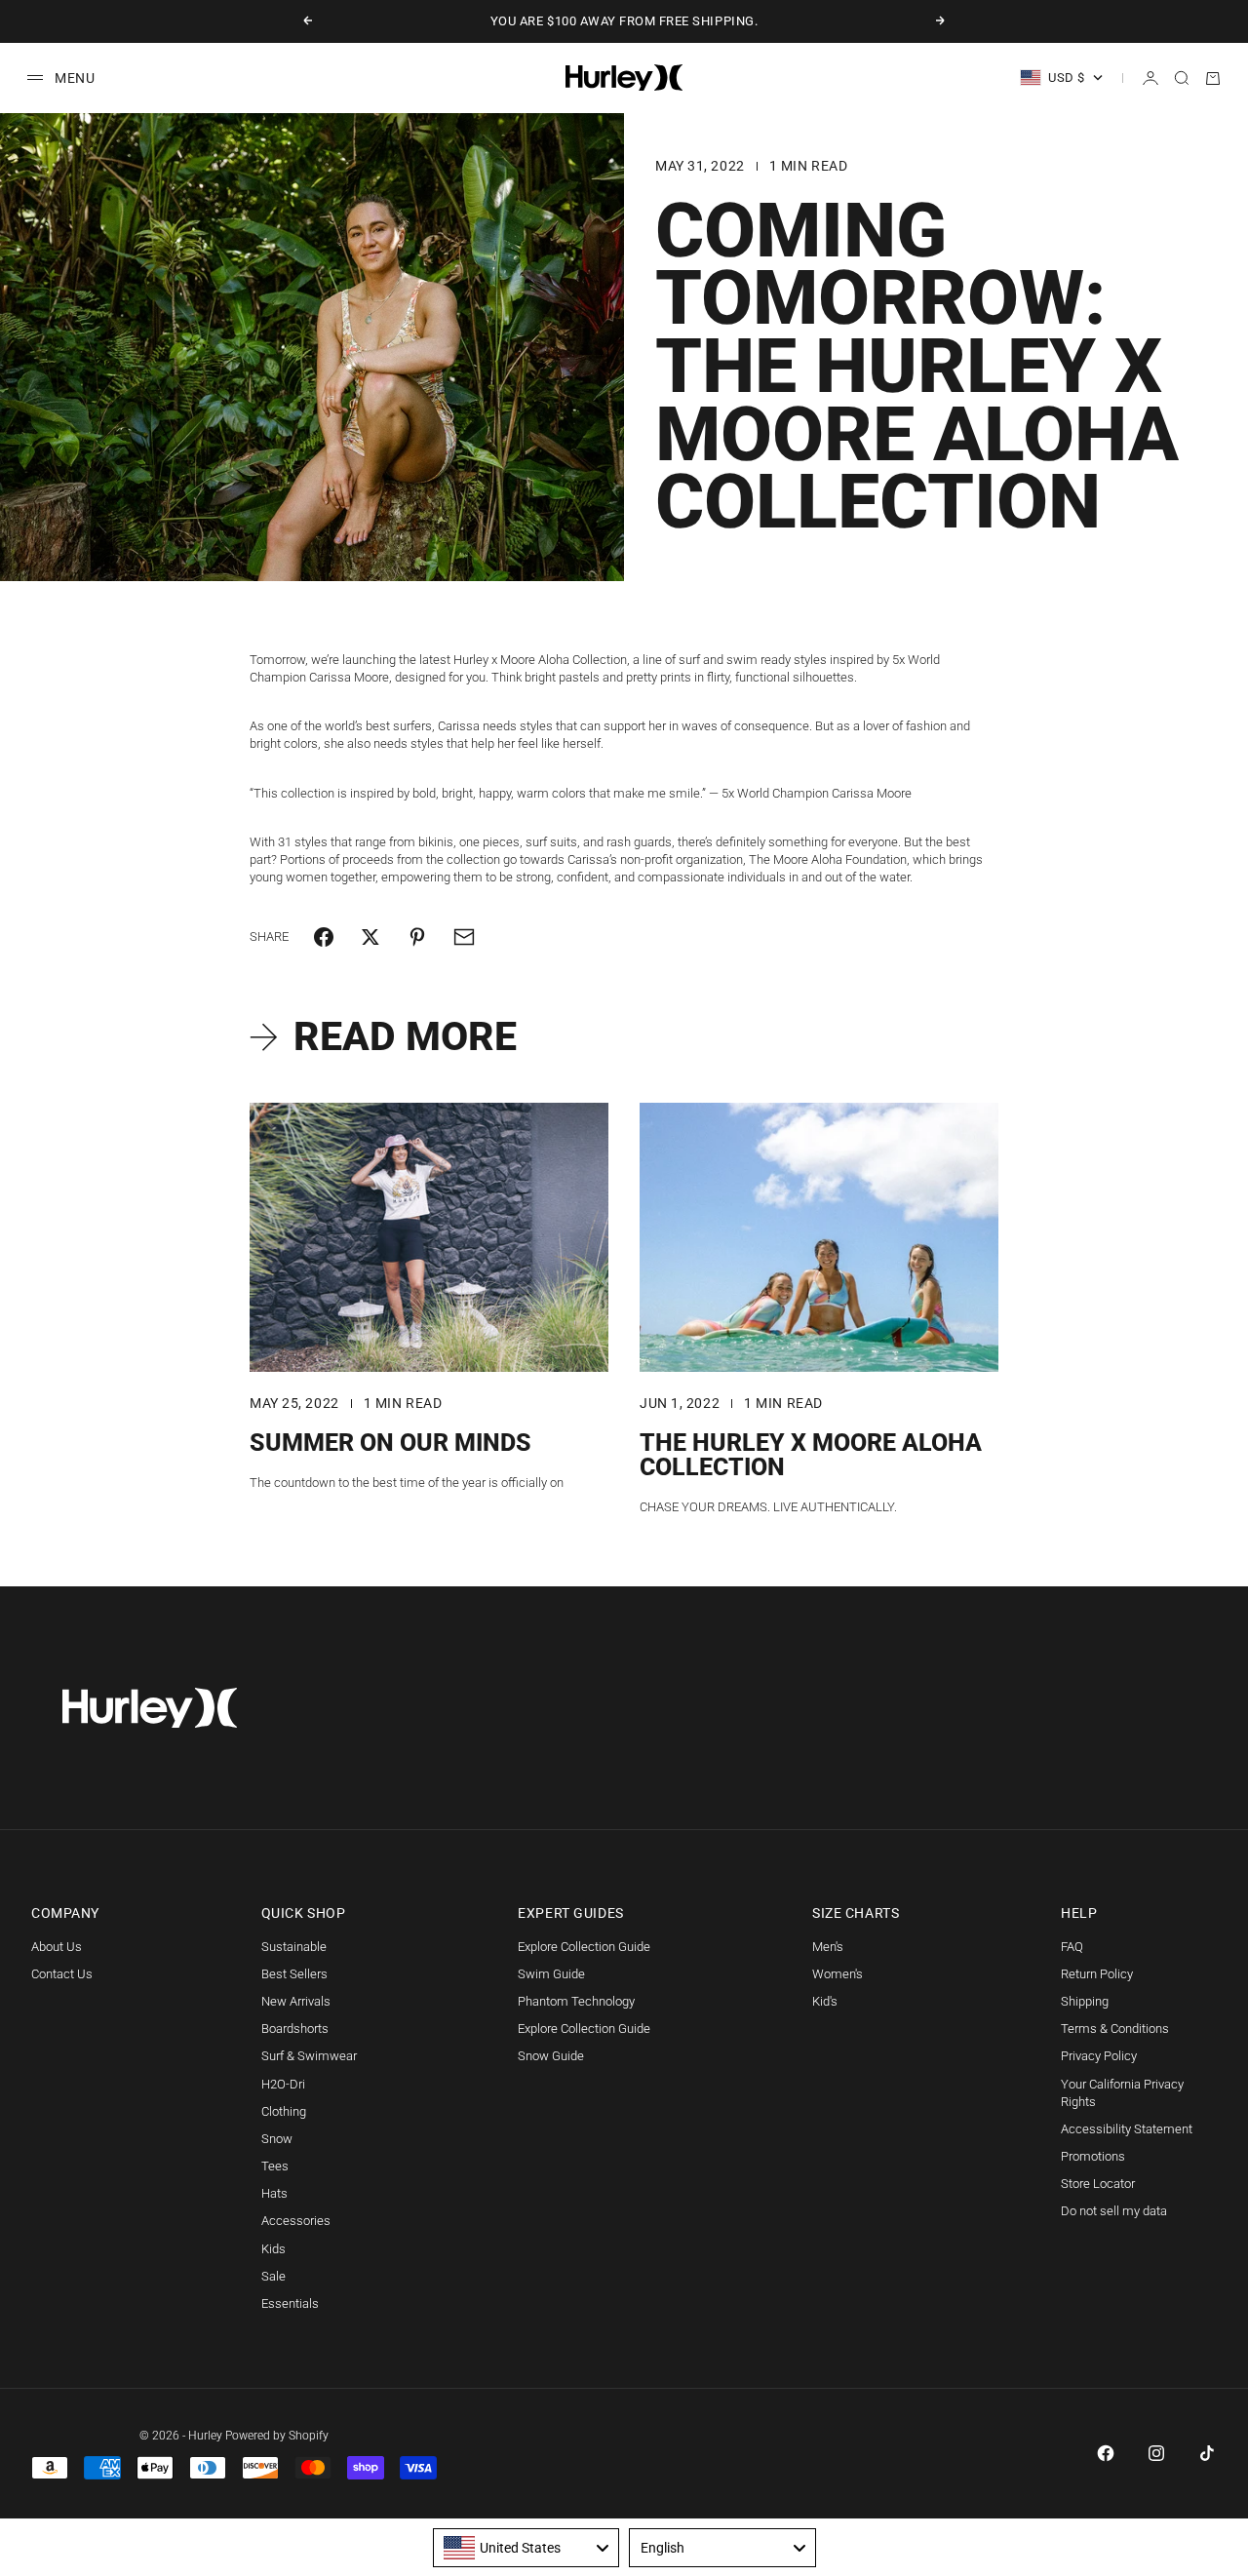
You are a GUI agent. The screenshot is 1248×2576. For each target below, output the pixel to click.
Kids (273, 2249)
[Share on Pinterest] (417, 937)
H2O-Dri (283, 2084)
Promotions (1093, 2156)
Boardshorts (295, 2029)
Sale (273, 2276)
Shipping (1085, 2001)
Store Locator (1098, 2184)
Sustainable (294, 1947)
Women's (838, 1974)
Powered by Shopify (277, 2436)
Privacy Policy (1099, 2056)
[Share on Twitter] (370, 937)
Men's (828, 1947)
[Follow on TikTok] (1207, 2453)
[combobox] (526, 2548)
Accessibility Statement (1127, 2129)
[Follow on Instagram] (1156, 2453)
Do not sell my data (1114, 2211)
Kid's (825, 2001)
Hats (274, 2193)
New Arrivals (296, 2001)
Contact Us (62, 1974)
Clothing (284, 2111)
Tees (275, 2166)
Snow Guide (551, 2056)
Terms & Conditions (1115, 2029)
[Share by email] (464, 937)
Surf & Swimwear (309, 2056)
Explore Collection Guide (584, 1947)
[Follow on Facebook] (1106, 2453)
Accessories (296, 2221)
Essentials (290, 2303)
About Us (57, 1947)
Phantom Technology (576, 2001)
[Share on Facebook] (324, 937)
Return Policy (1097, 1974)
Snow (277, 2139)
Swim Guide (551, 1974)
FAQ (1072, 1947)
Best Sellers (294, 1974)
